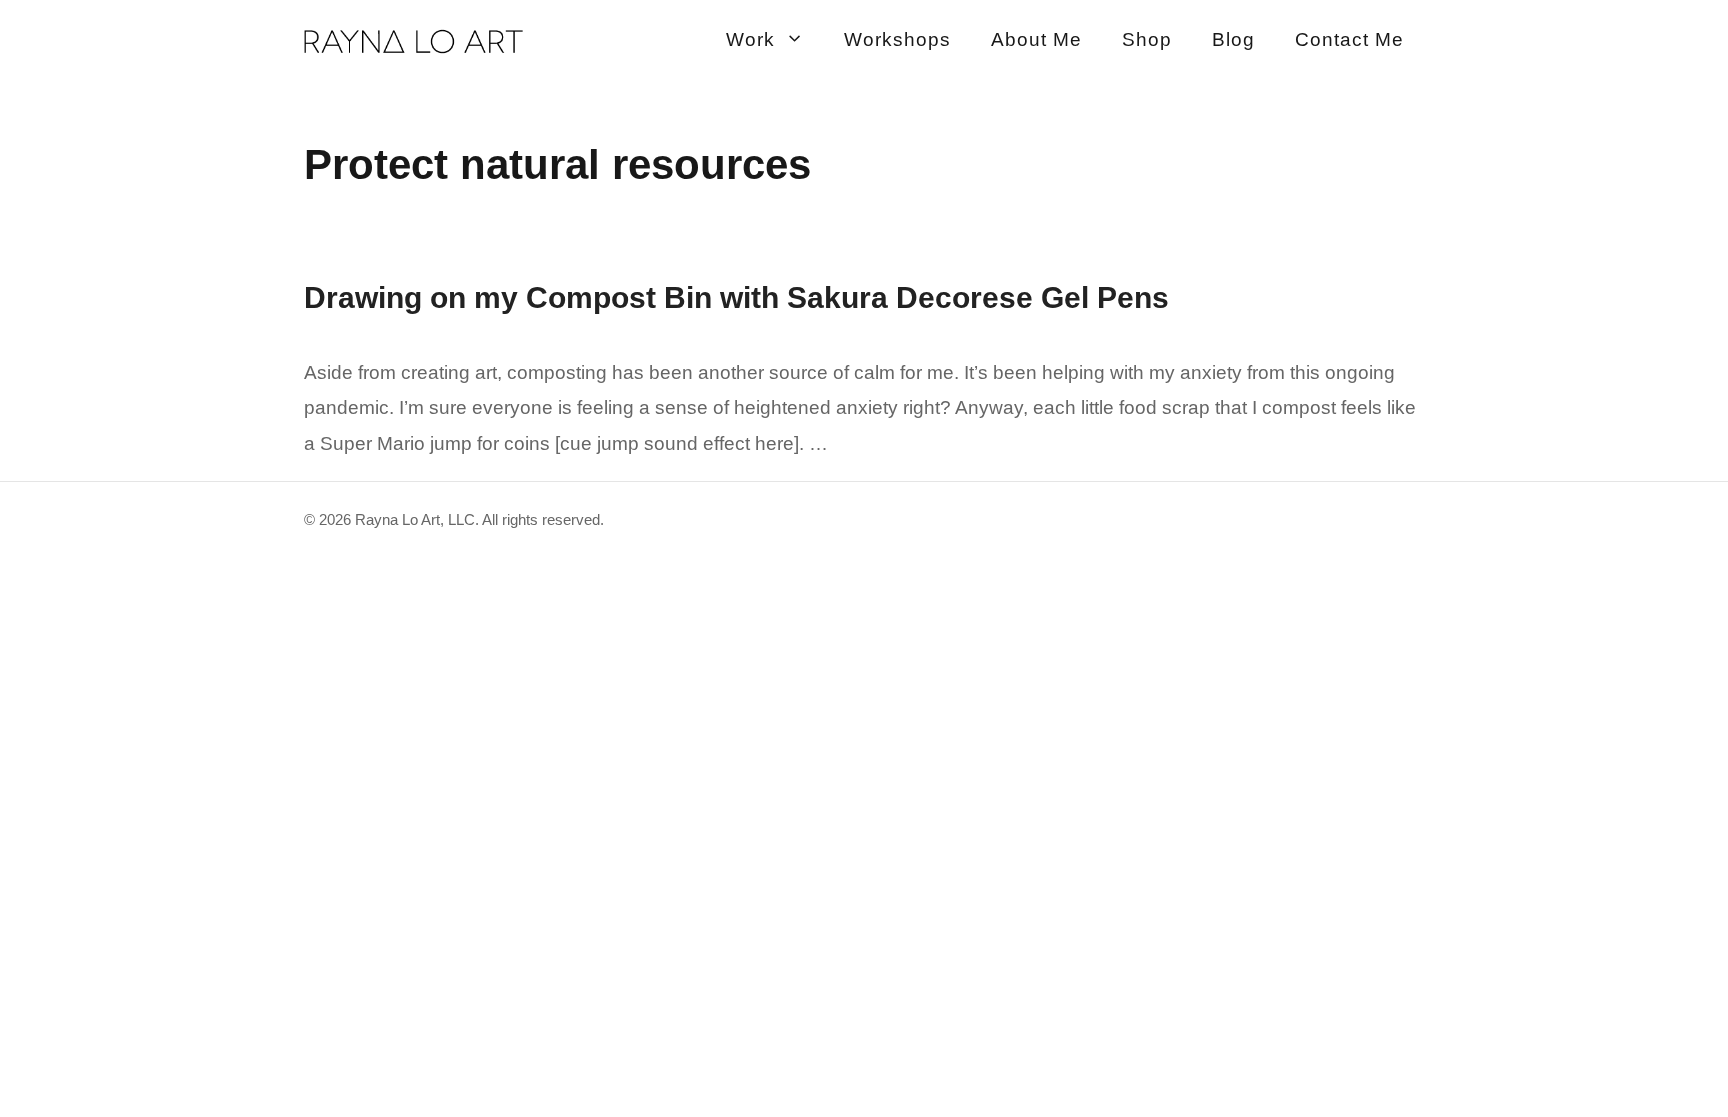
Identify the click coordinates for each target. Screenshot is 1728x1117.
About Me (1036, 39)
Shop (1147, 39)
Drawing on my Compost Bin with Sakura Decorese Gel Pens (736, 297)
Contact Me (1349, 39)
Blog (1233, 39)
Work (750, 39)
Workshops (897, 39)
